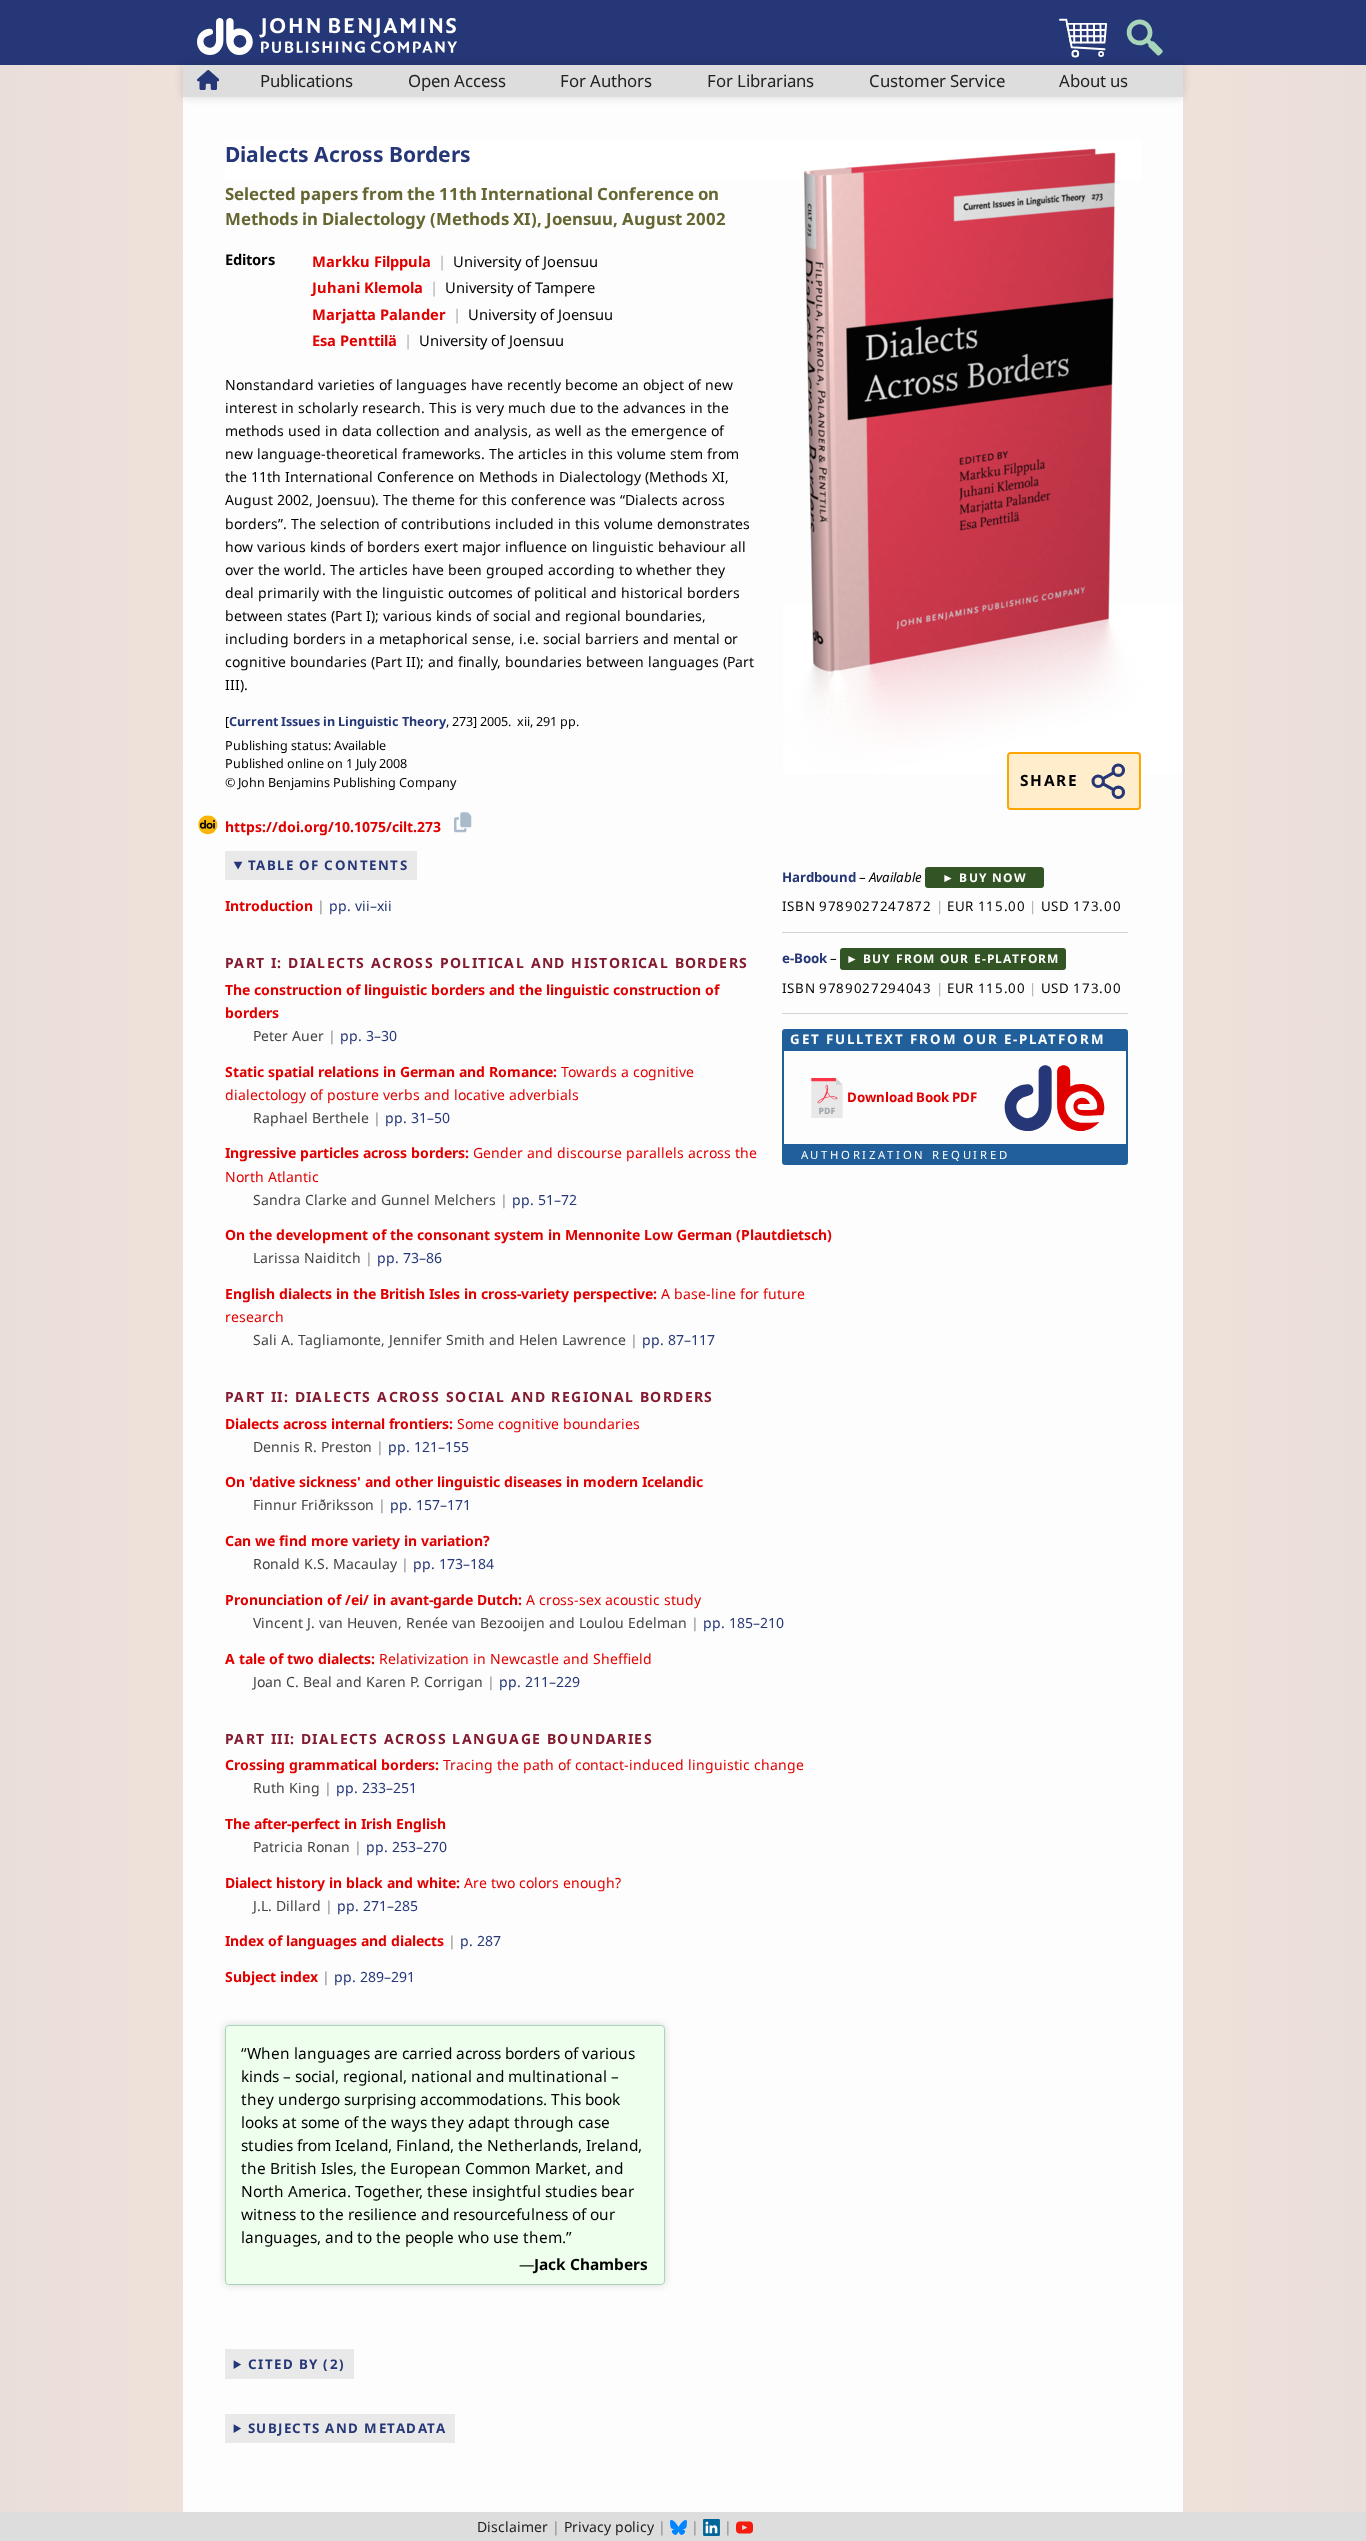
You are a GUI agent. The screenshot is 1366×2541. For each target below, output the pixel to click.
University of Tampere (520, 287)
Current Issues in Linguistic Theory (337, 721)
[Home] (327, 25)
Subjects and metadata (347, 2428)
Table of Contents (328, 865)
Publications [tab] (306, 80)
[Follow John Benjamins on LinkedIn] (711, 2526)
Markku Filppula (371, 261)
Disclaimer (512, 2526)
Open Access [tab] (457, 80)
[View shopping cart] (1083, 56)
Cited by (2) (297, 2364)
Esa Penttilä (354, 340)
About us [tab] (1093, 80)
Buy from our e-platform (961, 958)
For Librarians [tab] (760, 80)
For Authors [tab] (606, 80)
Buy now (992, 877)
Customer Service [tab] (937, 80)
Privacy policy (609, 2526)
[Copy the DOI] (459, 819)
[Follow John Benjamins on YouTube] (744, 2526)
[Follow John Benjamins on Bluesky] (678, 2526)
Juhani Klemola (367, 287)
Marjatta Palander (379, 314)
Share (1049, 780)
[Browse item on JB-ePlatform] (1054, 1132)
